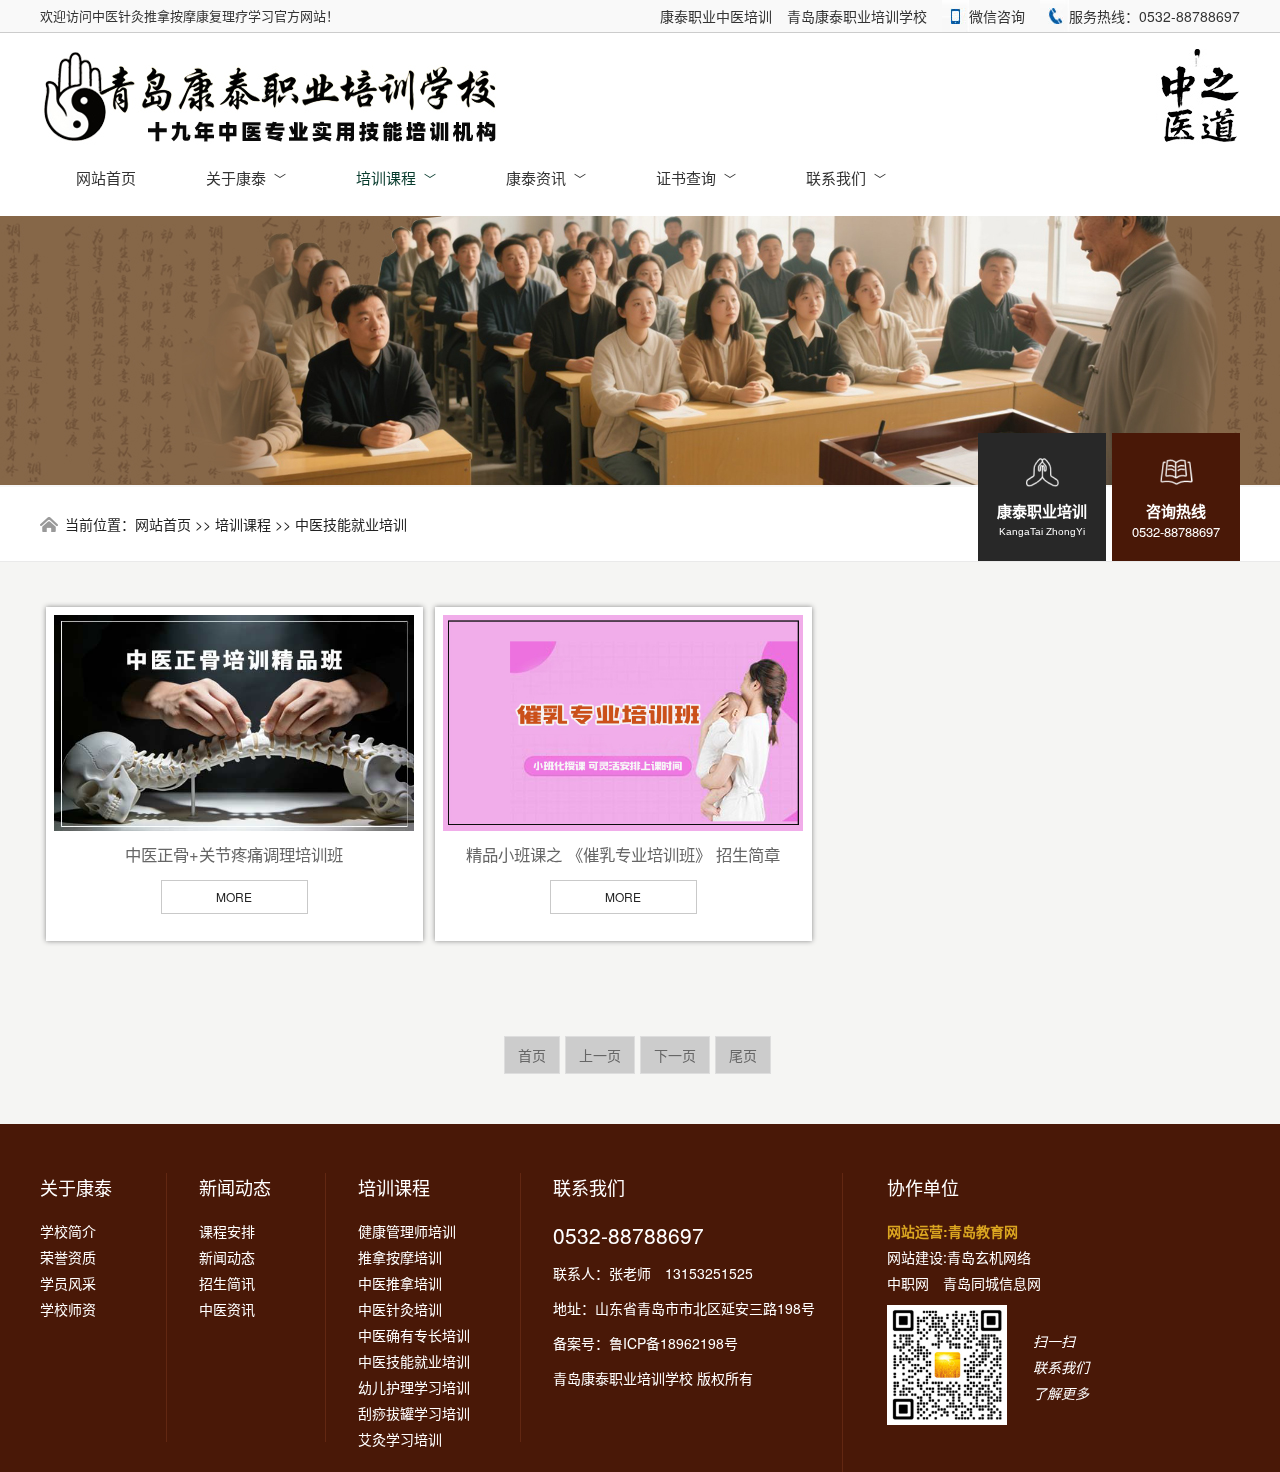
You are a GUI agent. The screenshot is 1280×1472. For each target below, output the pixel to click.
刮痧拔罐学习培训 (414, 1413)
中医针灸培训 (400, 1309)
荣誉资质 (68, 1257)
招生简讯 (227, 1283)
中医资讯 (227, 1309)
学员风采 (68, 1283)
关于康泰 (246, 177)
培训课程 (396, 177)
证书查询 (696, 177)
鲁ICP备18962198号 (673, 1343)
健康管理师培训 (407, 1231)
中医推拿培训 (400, 1283)
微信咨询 (997, 16)
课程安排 (227, 1231)
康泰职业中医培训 (716, 16)
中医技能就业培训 (351, 524)
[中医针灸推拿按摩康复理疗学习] (272, 98)
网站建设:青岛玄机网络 (959, 1257)
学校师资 (68, 1309)
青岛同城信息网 (992, 1283)
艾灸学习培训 (400, 1439)
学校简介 (68, 1231)
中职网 (908, 1283)
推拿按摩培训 (400, 1257)
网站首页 (106, 177)
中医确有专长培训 (414, 1335)
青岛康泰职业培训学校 (857, 16)
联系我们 (846, 177)
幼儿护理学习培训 (414, 1387)
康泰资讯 (546, 177)
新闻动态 (235, 1187)
